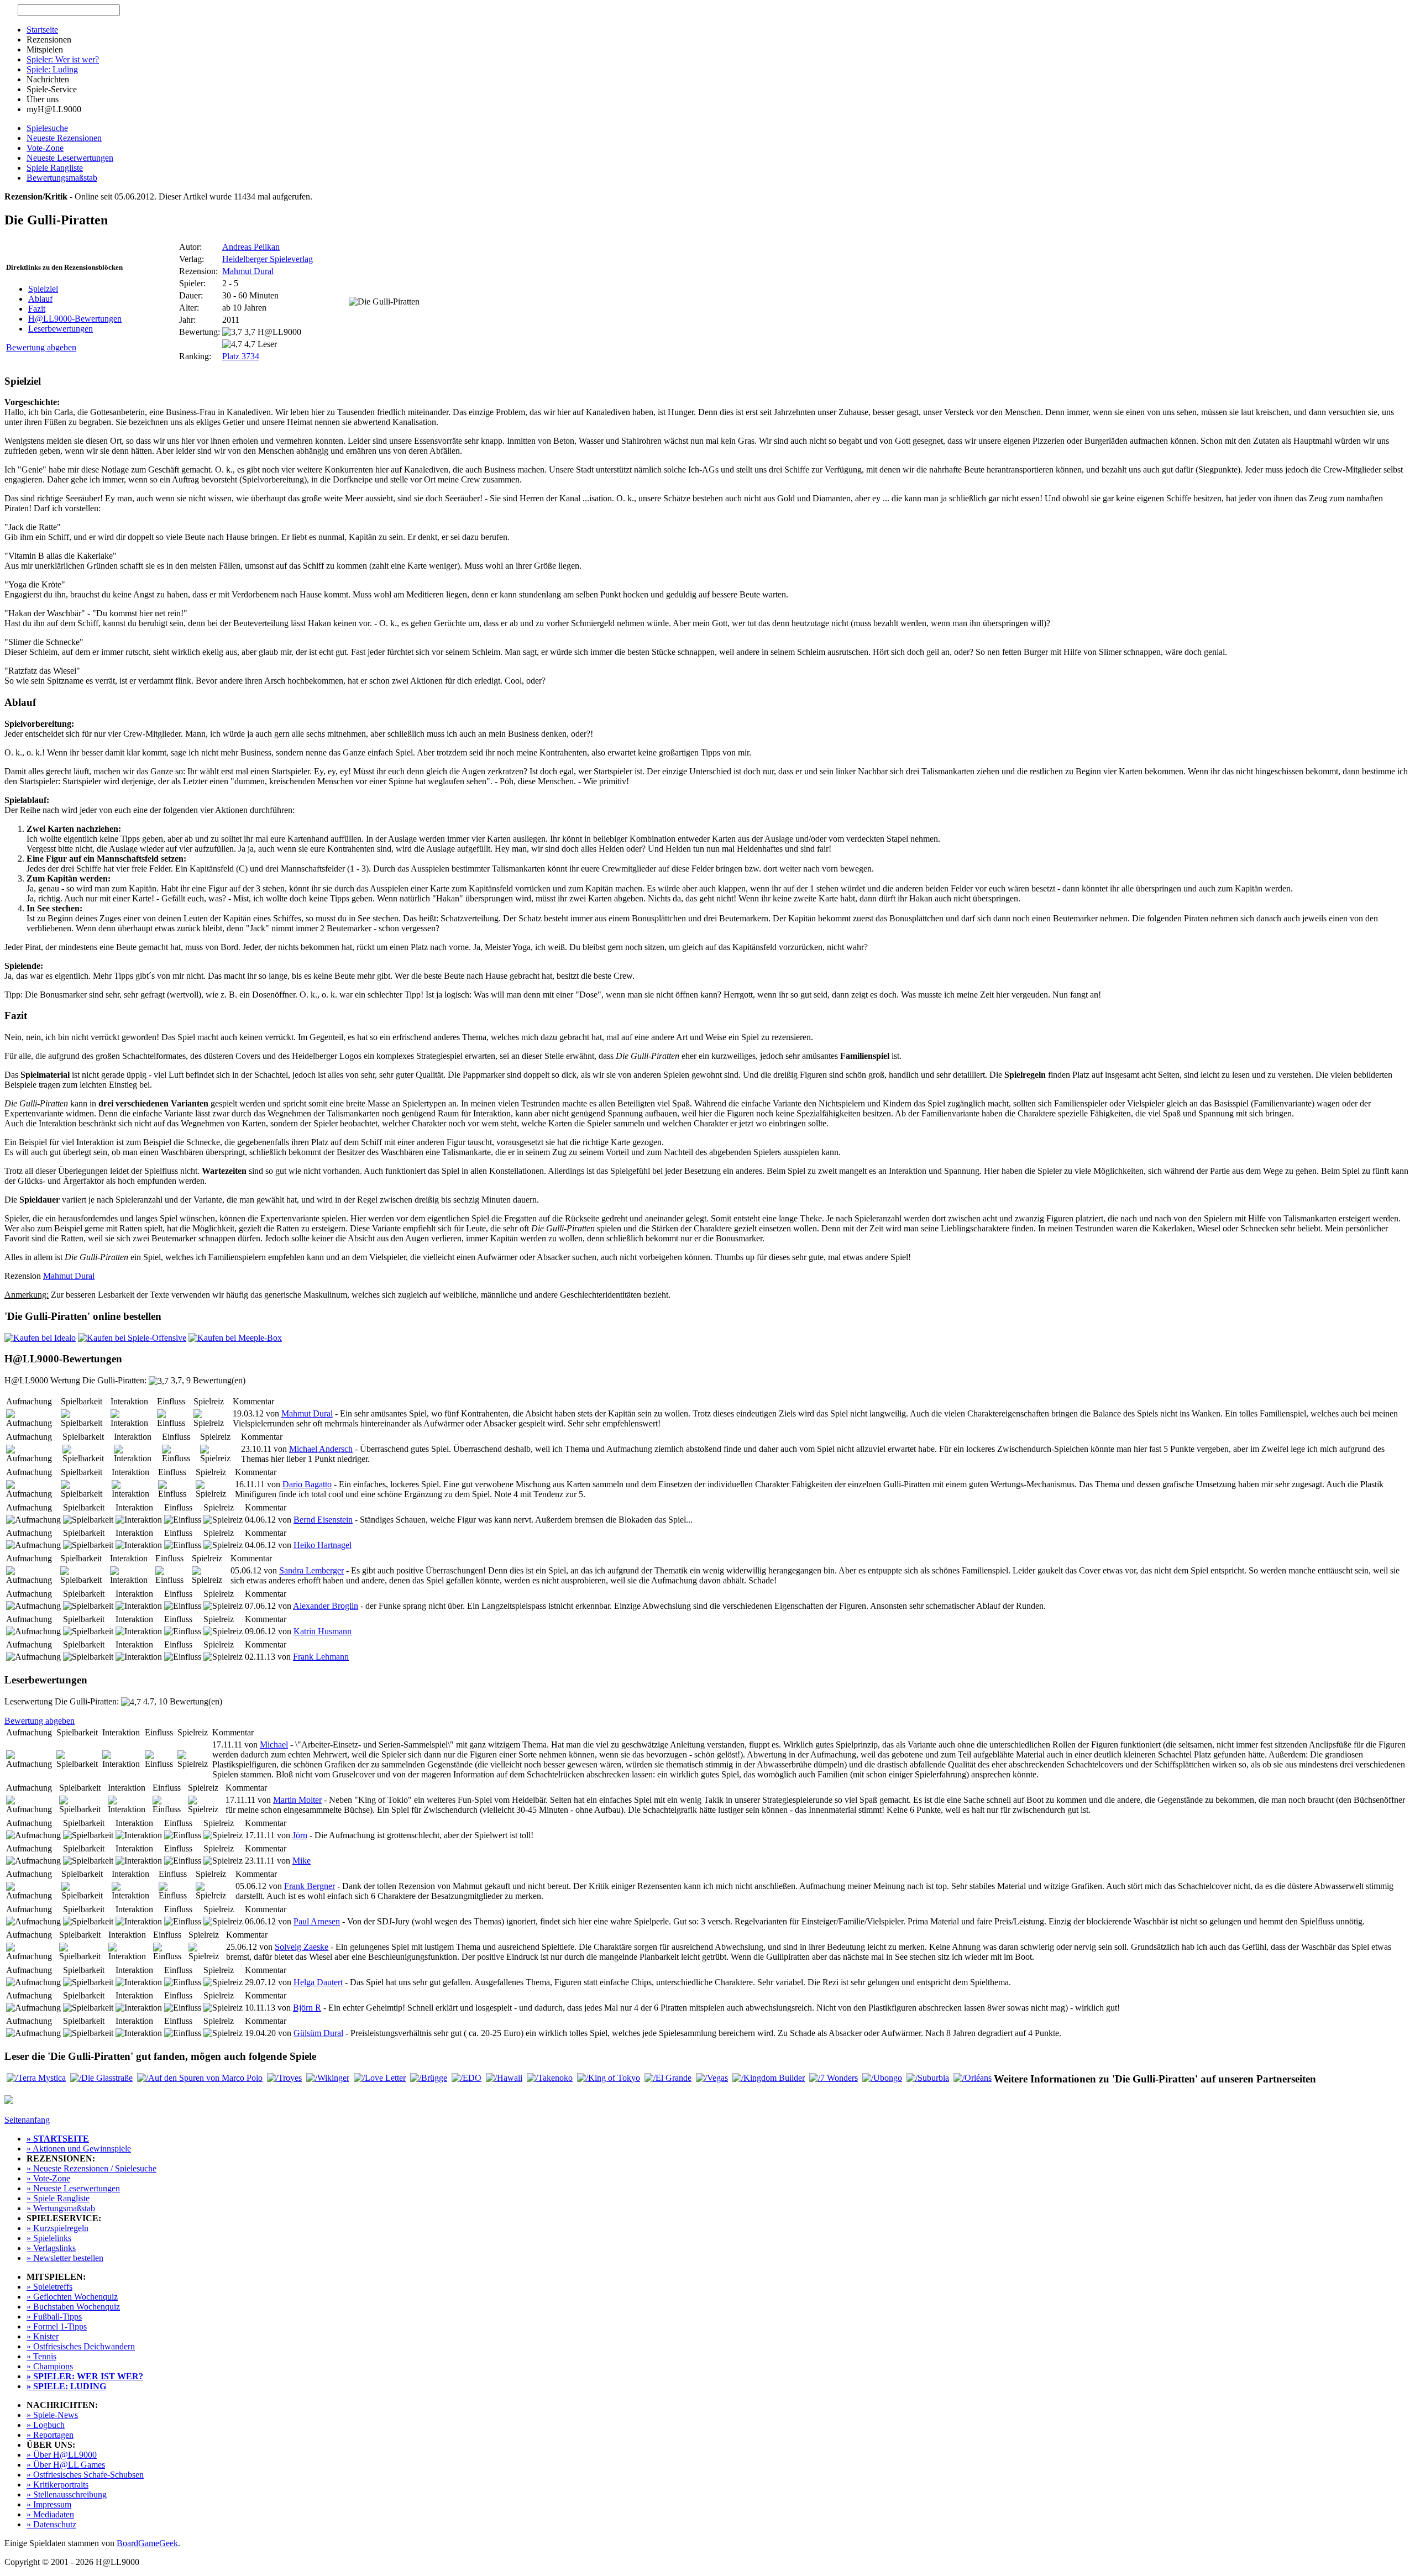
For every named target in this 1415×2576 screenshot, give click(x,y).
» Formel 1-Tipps (57, 2326)
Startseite (42, 30)
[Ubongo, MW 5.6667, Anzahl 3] (882, 2078)
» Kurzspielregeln (57, 2228)
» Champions (50, 2366)
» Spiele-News (52, 2415)
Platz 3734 (241, 356)
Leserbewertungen (61, 329)
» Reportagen (50, 2435)
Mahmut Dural (248, 271)
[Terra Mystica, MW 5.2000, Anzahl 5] (36, 2078)
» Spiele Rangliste (58, 2198)
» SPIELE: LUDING (66, 2386)
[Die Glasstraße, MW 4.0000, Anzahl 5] (101, 2078)
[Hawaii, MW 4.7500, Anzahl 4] (504, 2078)
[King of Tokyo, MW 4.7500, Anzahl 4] (609, 2078)
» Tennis (41, 2356)
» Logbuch (46, 2425)
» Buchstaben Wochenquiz (73, 2307)
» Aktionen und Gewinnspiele (79, 2149)
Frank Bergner (310, 1886)
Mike (302, 1861)
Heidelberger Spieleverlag (268, 259)
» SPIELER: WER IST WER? (85, 2376)
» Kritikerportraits (57, 2485)
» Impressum (49, 2504)
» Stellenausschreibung (67, 2494)
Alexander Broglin (326, 1606)
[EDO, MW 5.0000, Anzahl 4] (467, 2078)
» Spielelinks (49, 2238)
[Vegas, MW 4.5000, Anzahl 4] (712, 2078)
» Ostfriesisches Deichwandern (81, 2346)
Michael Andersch (321, 1449)
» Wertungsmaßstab (61, 2208)
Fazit (37, 309)
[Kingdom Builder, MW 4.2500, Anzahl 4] (769, 2078)
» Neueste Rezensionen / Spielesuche (91, 2168)
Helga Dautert (318, 1982)
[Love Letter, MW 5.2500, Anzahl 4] (380, 2078)
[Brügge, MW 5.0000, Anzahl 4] (429, 2078)
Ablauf (40, 299)
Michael (274, 1745)
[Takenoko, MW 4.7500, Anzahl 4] (550, 2078)
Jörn (300, 1835)
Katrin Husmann (323, 1631)
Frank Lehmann (321, 1657)
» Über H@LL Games (66, 2465)
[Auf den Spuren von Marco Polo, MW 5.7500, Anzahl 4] (200, 2078)
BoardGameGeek (147, 2543)
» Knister (43, 2336)
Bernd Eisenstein (323, 1520)
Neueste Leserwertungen (70, 158)
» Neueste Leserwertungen (73, 2188)
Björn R (307, 2008)
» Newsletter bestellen (65, 2258)
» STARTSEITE (58, 2139)
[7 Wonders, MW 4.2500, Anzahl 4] (834, 2078)
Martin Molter (297, 1800)
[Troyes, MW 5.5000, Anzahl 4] (284, 2078)
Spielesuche (47, 128)
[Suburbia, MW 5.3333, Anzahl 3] (928, 2078)
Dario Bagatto (307, 1484)
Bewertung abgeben (41, 347)
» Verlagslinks (51, 2248)
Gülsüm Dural (318, 2033)
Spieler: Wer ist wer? (63, 59)
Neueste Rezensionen (64, 138)
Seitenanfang (27, 2120)
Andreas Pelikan (251, 247)
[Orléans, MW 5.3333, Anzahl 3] (973, 2078)
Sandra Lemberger (311, 1570)
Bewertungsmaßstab (62, 178)
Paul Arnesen (317, 1921)
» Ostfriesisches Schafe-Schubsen (85, 2475)
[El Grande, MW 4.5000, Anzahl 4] (668, 2078)
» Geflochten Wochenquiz (72, 2297)
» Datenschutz (51, 2524)
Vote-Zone (45, 148)
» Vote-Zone (48, 2178)
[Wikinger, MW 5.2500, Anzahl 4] (328, 2078)
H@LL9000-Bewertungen (75, 319)
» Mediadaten (50, 2514)
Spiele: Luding (52, 69)
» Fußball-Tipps (54, 2317)
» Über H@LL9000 (62, 2455)
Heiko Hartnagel (323, 1545)
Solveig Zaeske (302, 1947)
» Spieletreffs (49, 2287)
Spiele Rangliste (55, 168)
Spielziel (43, 289)
